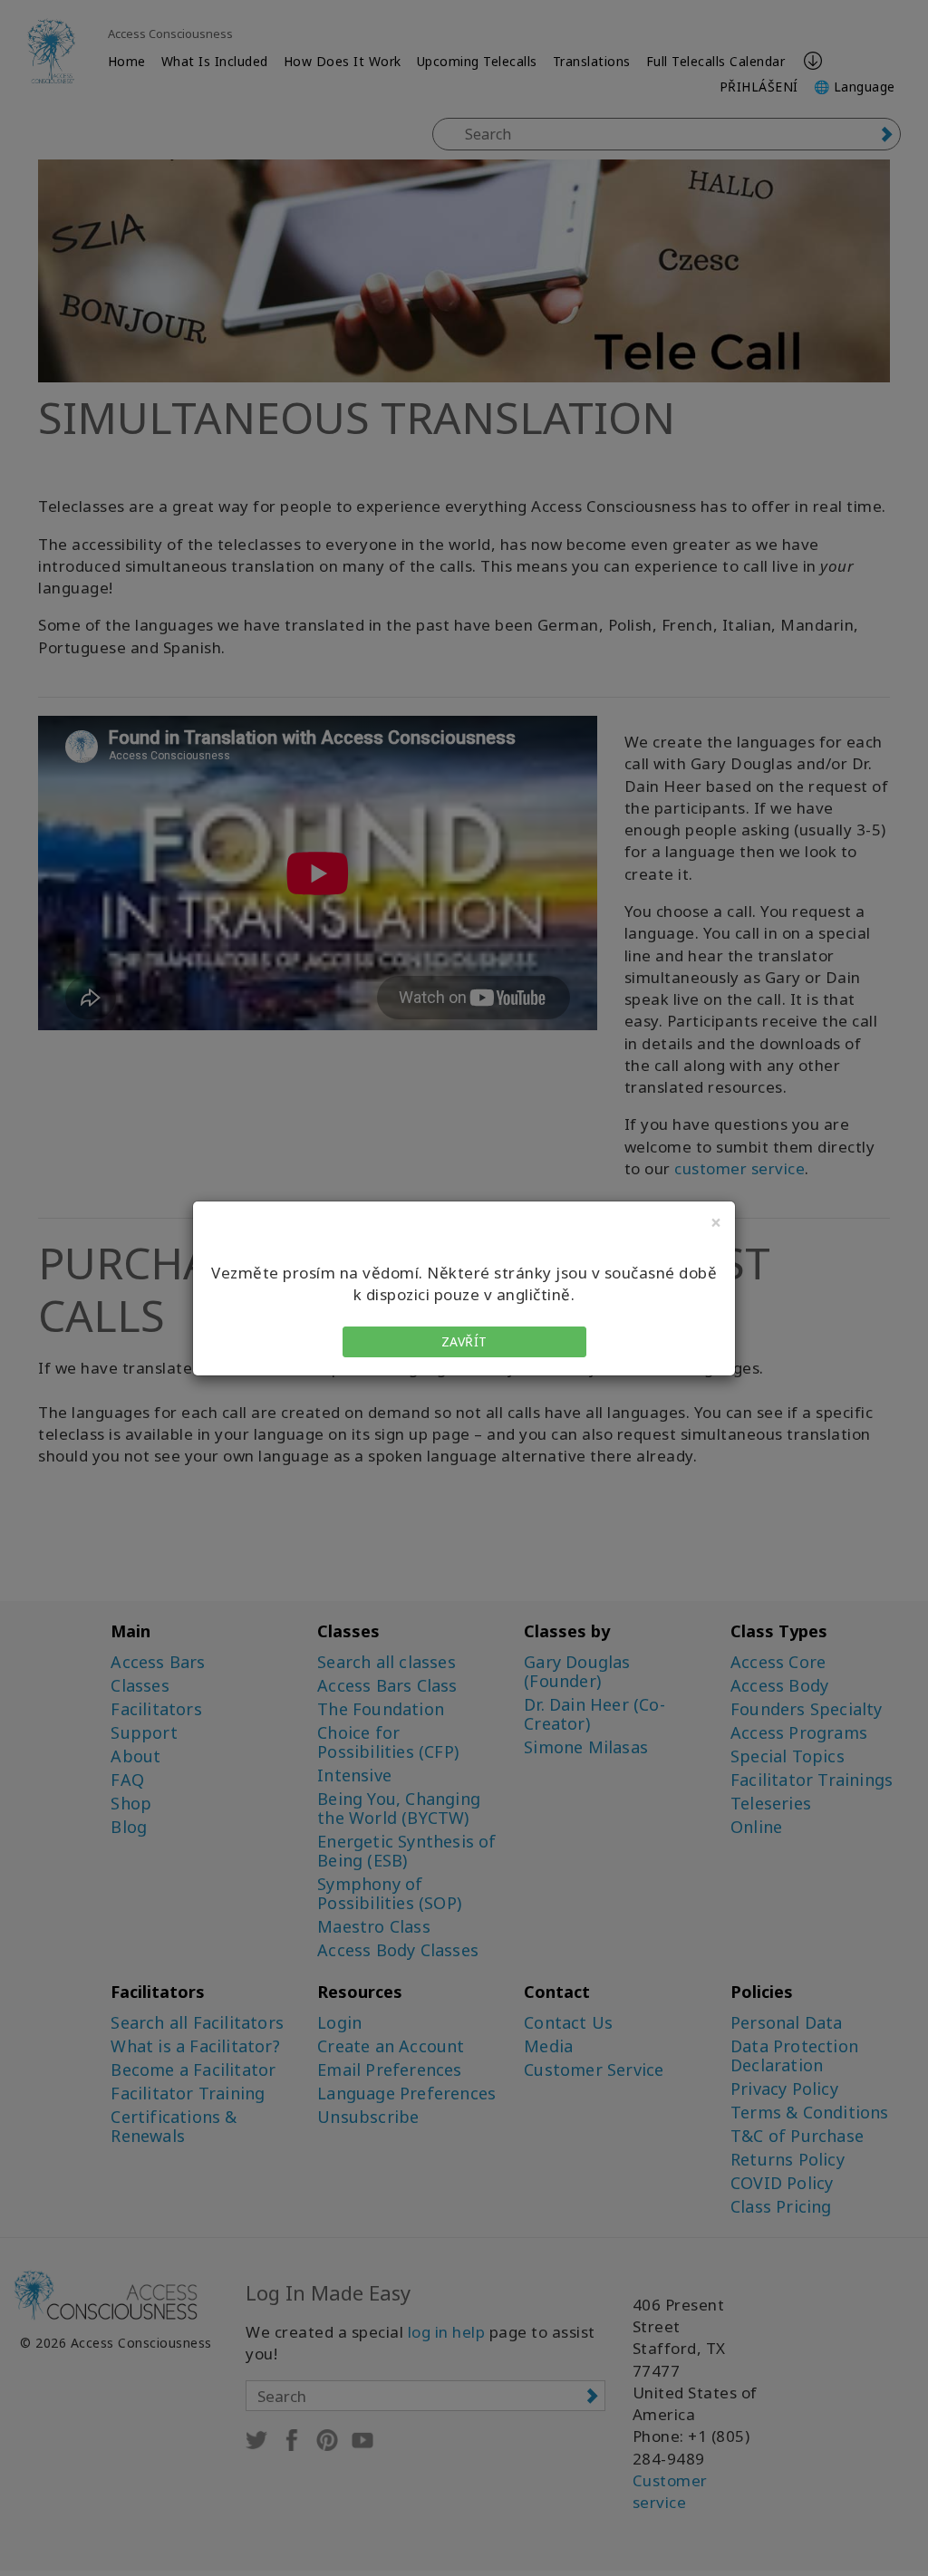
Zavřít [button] (464, 1341)
